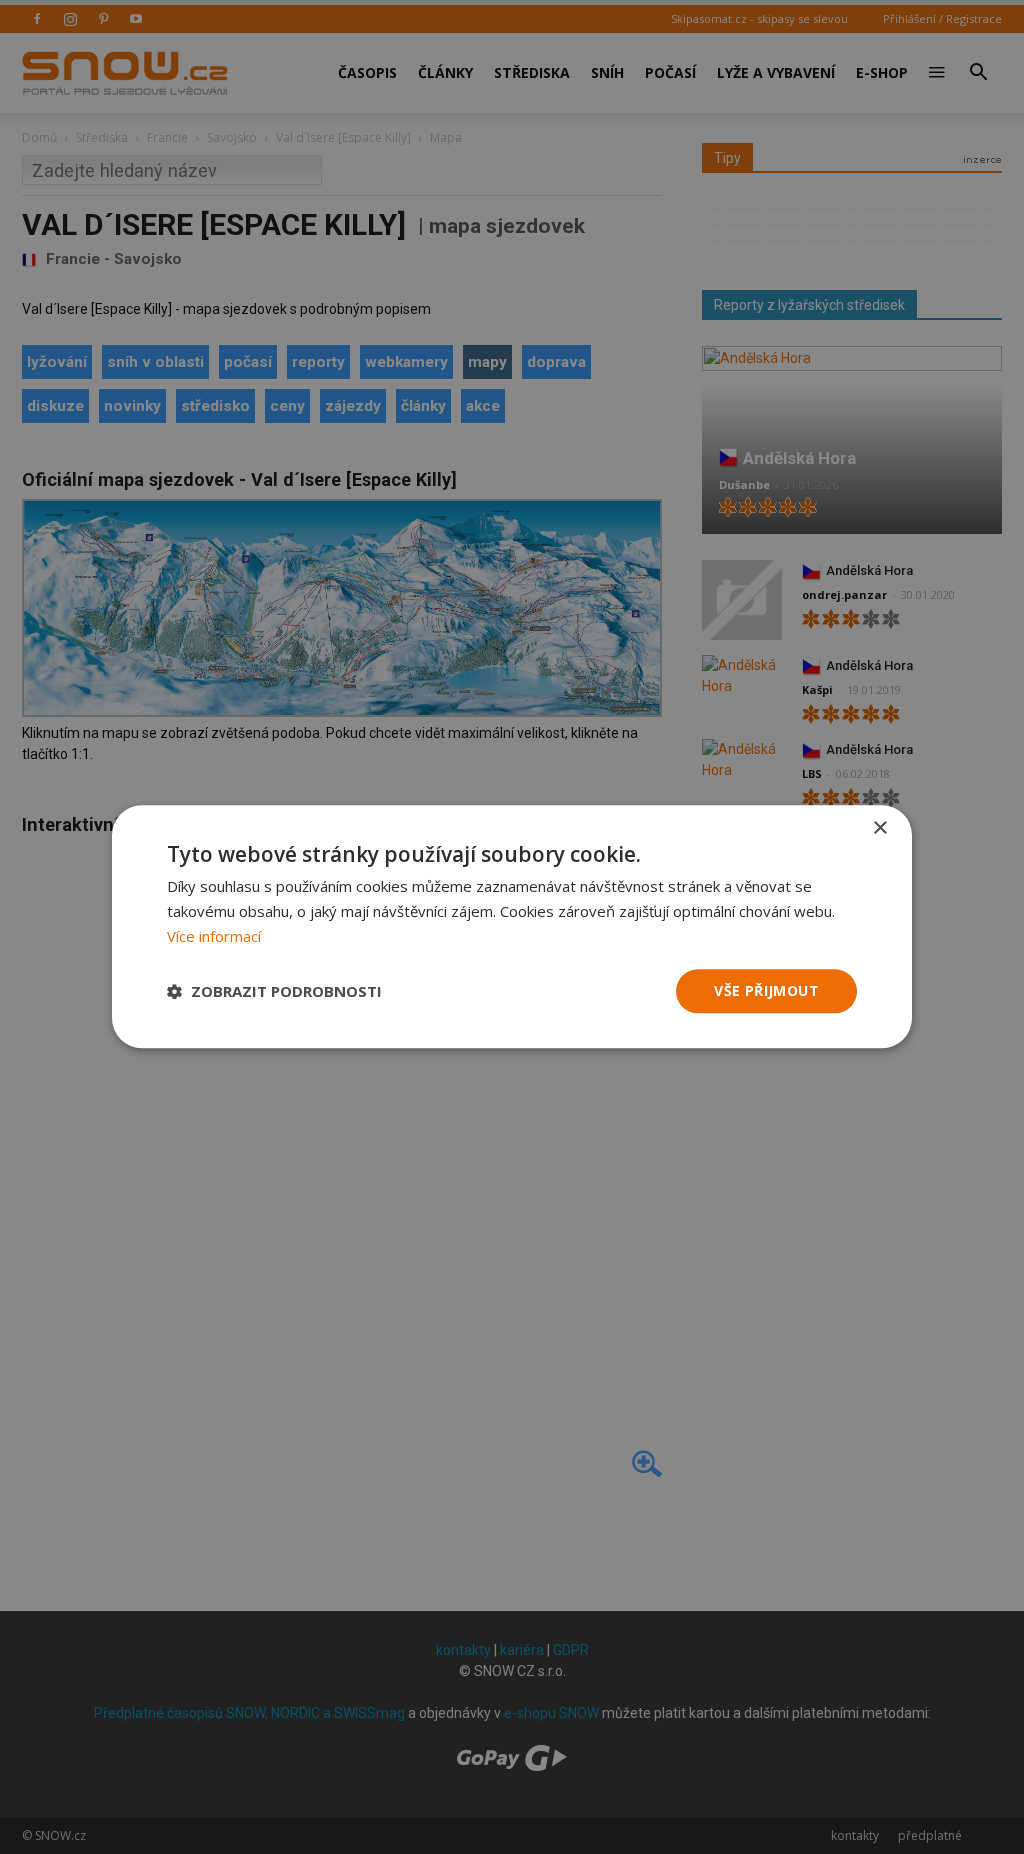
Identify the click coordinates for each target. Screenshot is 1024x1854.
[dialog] (512, 927)
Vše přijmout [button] (766, 990)
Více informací (214, 936)
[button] (274, 991)
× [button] (879, 828)
